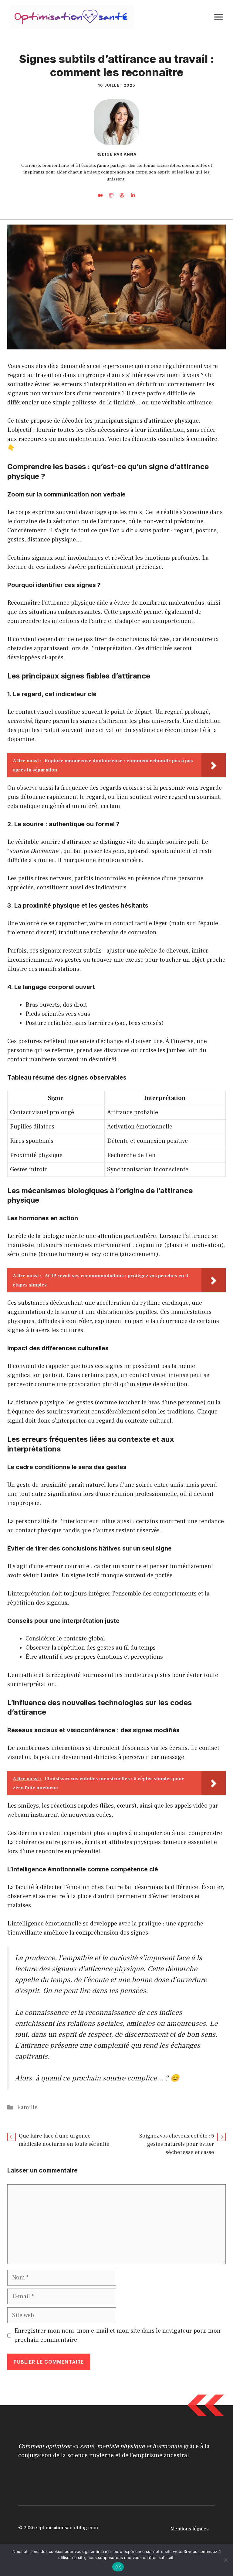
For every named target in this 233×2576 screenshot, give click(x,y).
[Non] (225, 2560)
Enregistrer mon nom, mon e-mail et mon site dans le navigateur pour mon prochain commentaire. (117, 2335)
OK (118, 2567)
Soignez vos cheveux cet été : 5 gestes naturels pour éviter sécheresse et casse (177, 2144)
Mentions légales (190, 2529)
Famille (27, 2107)
